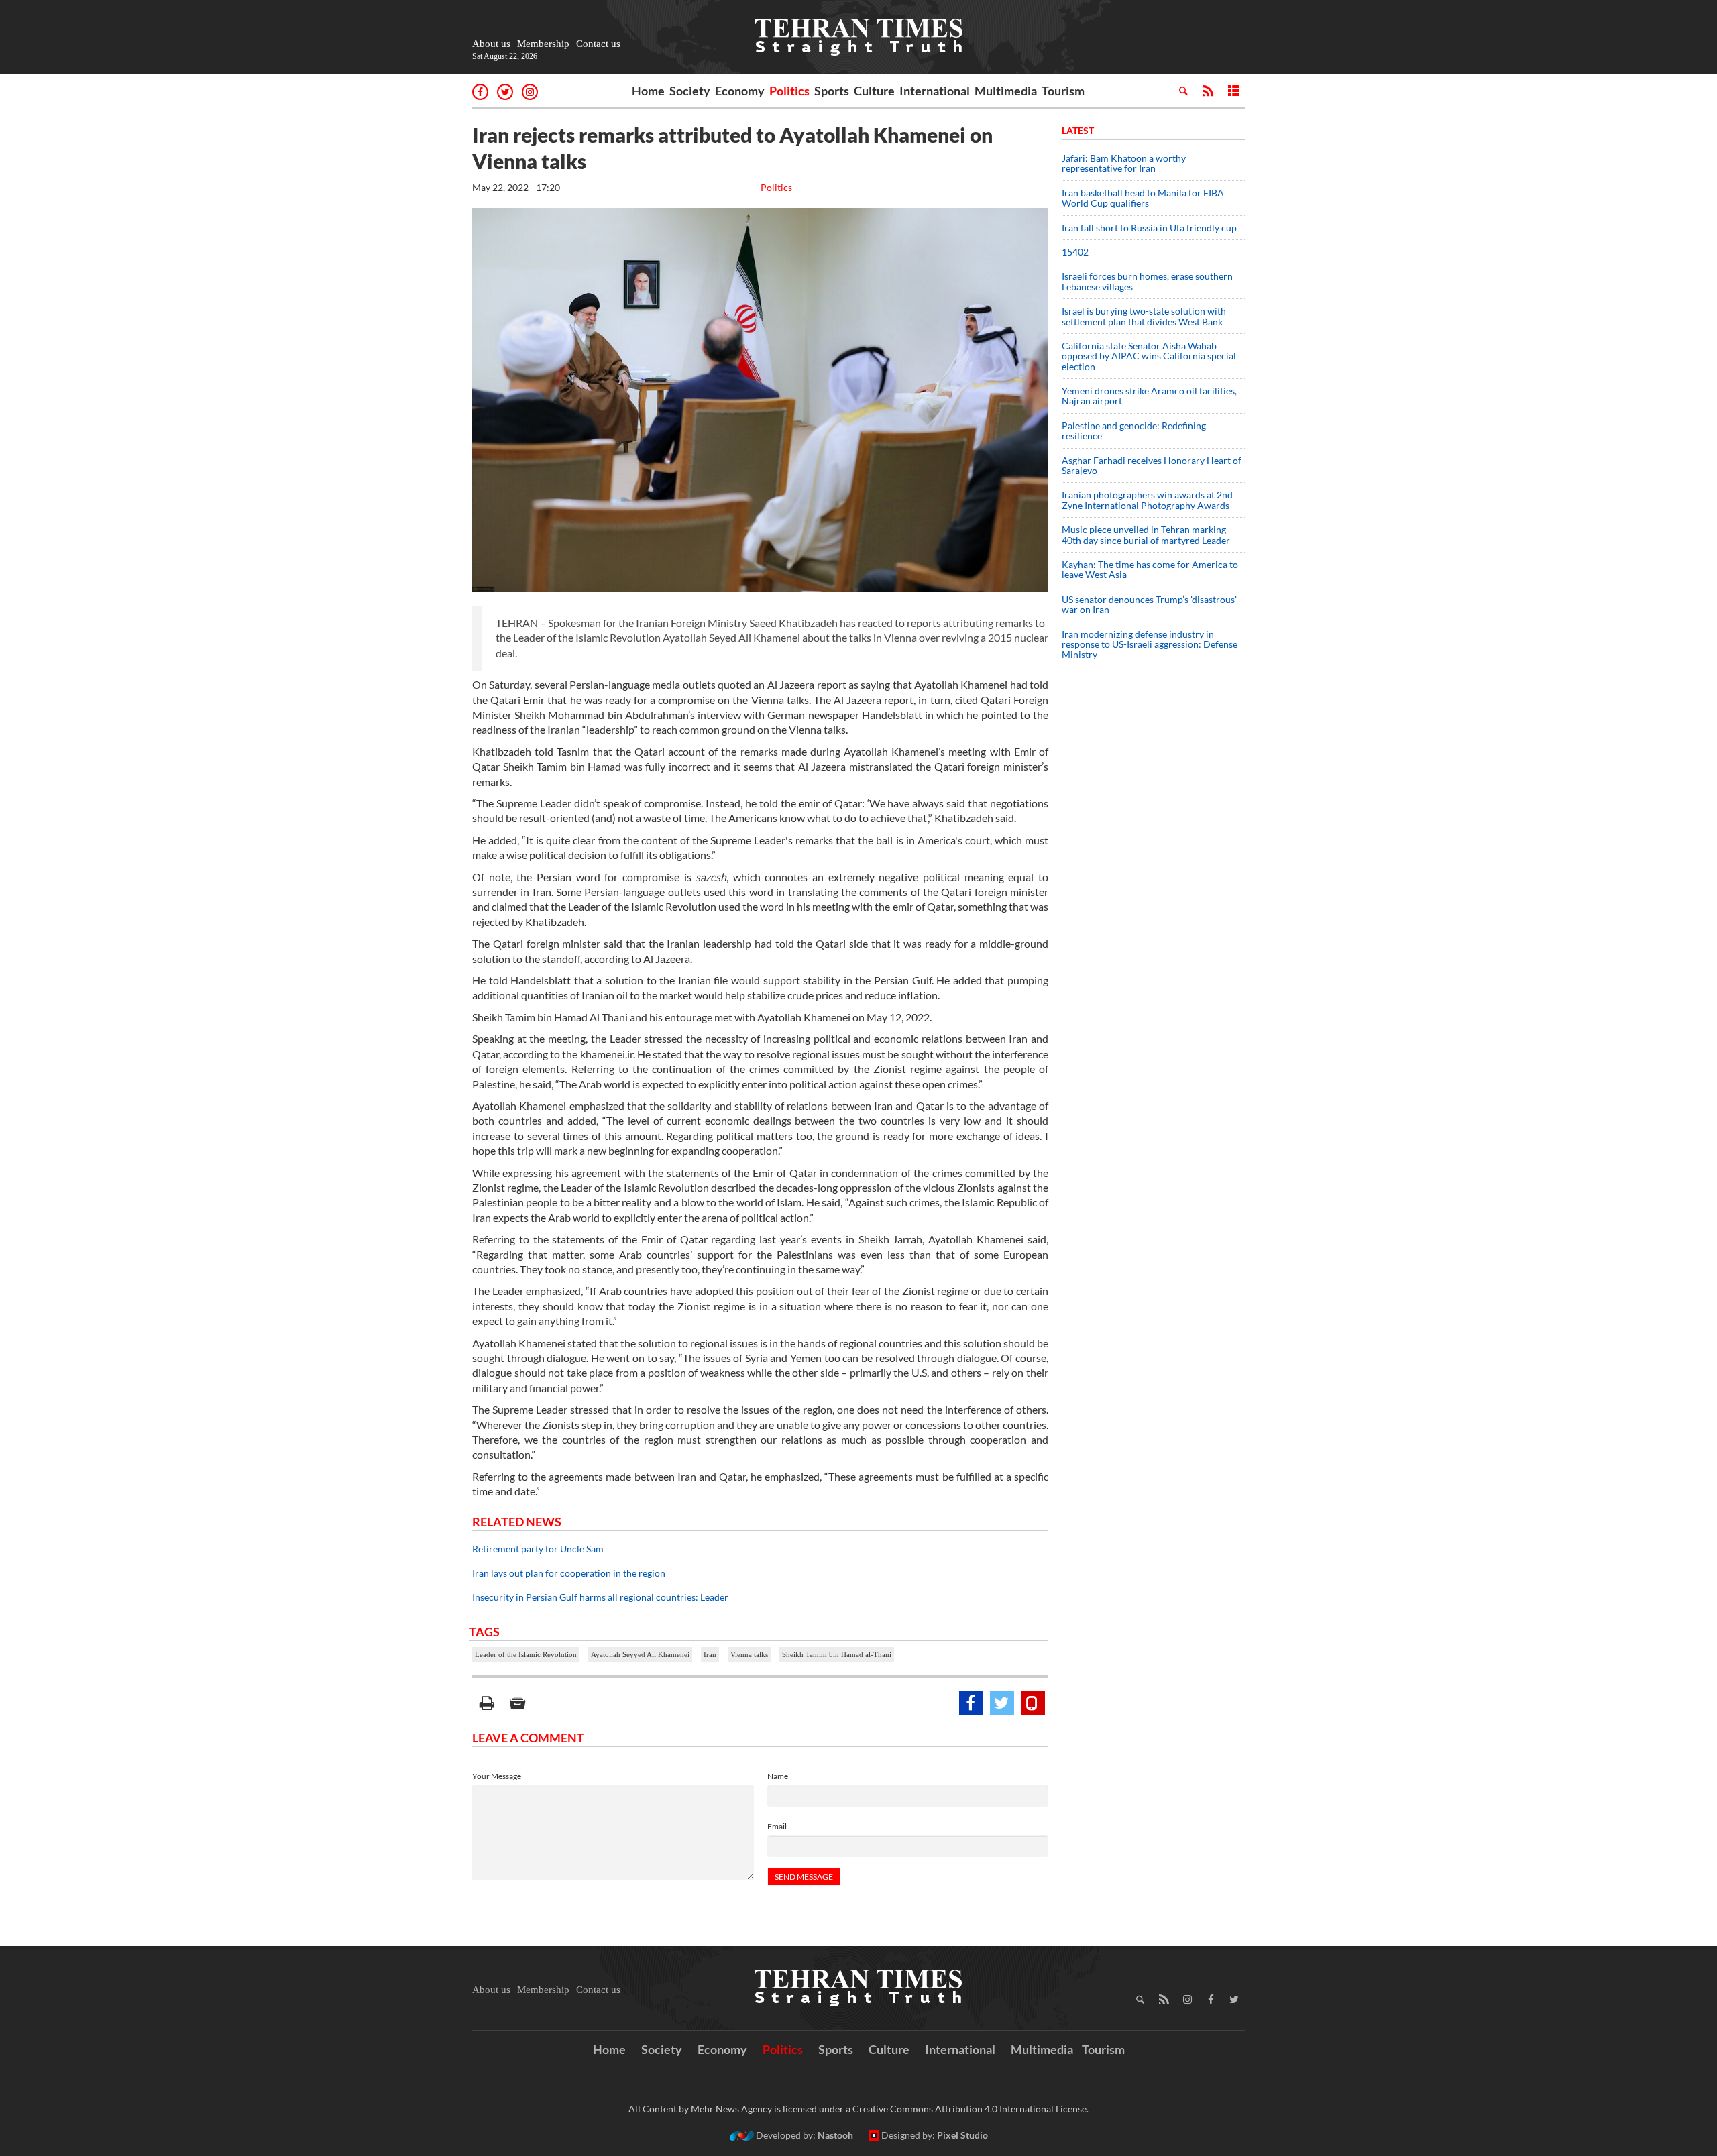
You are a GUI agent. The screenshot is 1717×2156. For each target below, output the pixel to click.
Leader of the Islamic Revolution (526, 1654)
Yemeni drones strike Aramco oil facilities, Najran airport (1149, 396)
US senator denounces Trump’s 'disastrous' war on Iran (1149, 604)
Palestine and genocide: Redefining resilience (1134, 431)
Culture (874, 91)
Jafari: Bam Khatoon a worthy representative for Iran (1124, 163)
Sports (832, 91)
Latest (1078, 130)
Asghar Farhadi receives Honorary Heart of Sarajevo (1152, 465)
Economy (740, 91)
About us (491, 44)
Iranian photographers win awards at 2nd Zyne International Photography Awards (1147, 500)
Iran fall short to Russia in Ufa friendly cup (1149, 228)
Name (778, 1776)
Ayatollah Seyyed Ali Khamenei (640, 1654)
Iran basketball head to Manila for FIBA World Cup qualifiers (1143, 198)
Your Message (497, 1776)
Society (690, 91)
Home (648, 91)
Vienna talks (749, 1654)
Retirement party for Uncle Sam (538, 1549)
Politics (789, 91)
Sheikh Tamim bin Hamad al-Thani (837, 1654)
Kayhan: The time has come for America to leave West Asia (1150, 569)
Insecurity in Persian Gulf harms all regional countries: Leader (600, 1597)
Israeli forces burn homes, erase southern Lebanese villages (1147, 281)
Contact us (598, 44)
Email (777, 1826)
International (935, 91)
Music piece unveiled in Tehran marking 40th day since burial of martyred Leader (1150, 534)
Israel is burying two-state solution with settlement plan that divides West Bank (1144, 316)
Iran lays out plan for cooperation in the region (569, 1573)
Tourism (1063, 91)
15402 (1075, 252)
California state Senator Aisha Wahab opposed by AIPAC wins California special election (1149, 356)
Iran (710, 1654)
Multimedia (1006, 91)
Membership (543, 44)
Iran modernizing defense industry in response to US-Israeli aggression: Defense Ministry (1150, 644)
